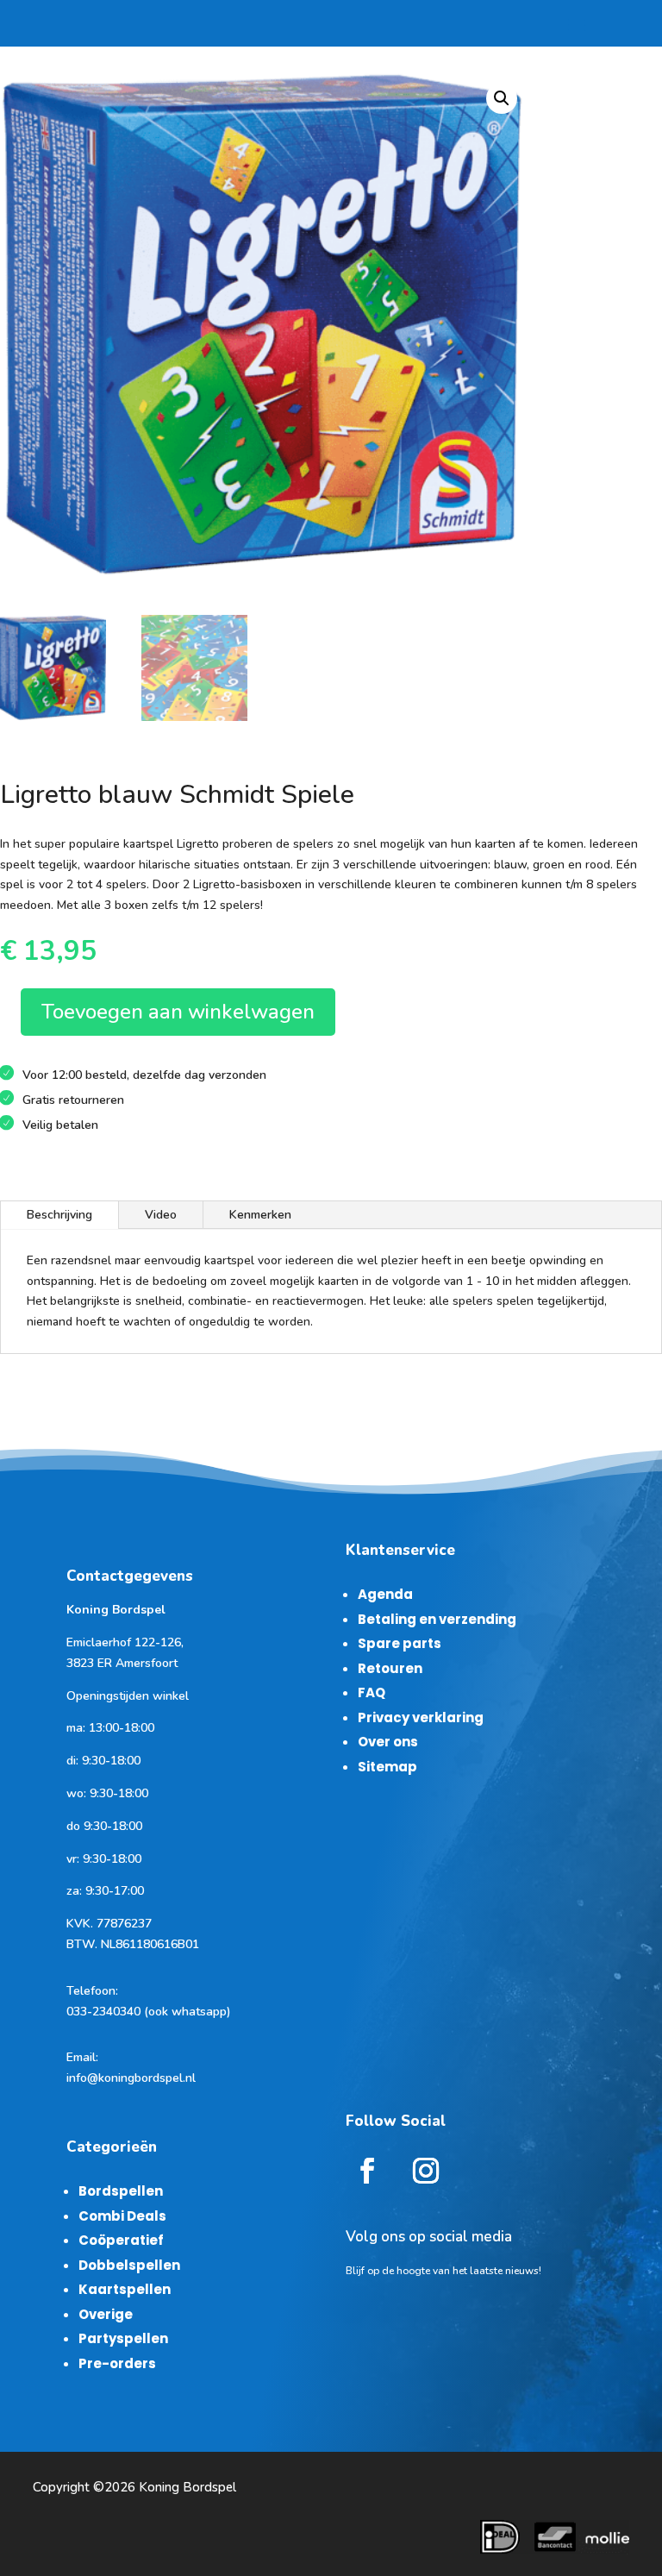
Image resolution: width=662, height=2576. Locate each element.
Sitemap (387, 1767)
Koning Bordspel (187, 2487)
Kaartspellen (125, 2289)
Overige (106, 2314)
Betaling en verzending (437, 1619)
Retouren (390, 1668)
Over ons (388, 1742)
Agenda (385, 1594)
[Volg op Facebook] (367, 2171)
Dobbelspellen (129, 2265)
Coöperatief (121, 2240)
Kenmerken (260, 1215)
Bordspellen (121, 2191)
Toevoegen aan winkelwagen (178, 1012)
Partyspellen (123, 2338)
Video (161, 1215)
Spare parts (400, 1643)
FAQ (372, 1692)
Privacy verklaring (421, 1717)
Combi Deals (122, 2216)
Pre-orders (117, 2363)
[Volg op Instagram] (426, 2171)
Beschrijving (59, 1215)
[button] (502, 98)
